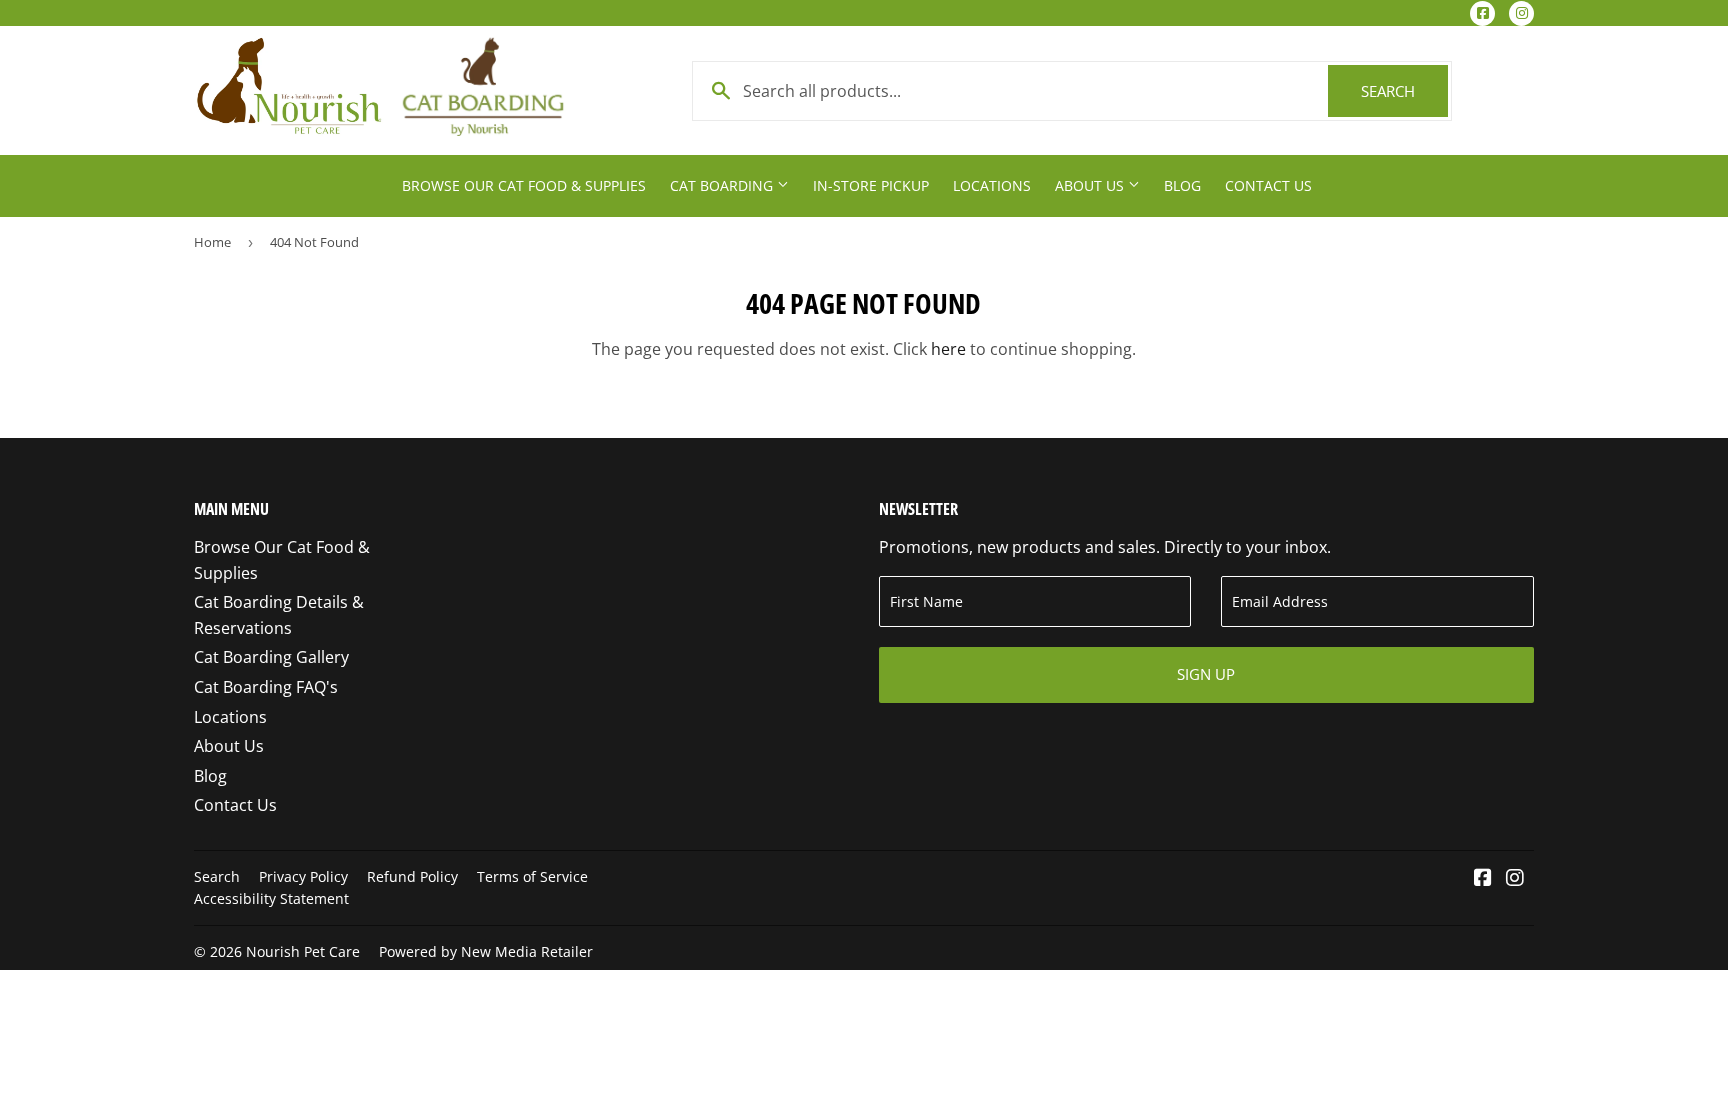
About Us (1091, 185)
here (948, 349)
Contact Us (1268, 185)
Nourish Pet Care (303, 951)
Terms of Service (532, 876)
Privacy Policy (303, 876)
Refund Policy (412, 876)
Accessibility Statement (271, 898)
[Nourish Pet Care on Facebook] (1483, 879)
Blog (1182, 185)
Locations (992, 185)
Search (1404, 91)
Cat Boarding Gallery (271, 657)
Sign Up (1206, 674)
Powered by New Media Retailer (486, 951)
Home (212, 242)
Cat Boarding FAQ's (266, 687)
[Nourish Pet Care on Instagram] (1515, 879)
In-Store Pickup (871, 185)
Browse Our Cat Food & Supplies (524, 185)
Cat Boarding (723, 185)
